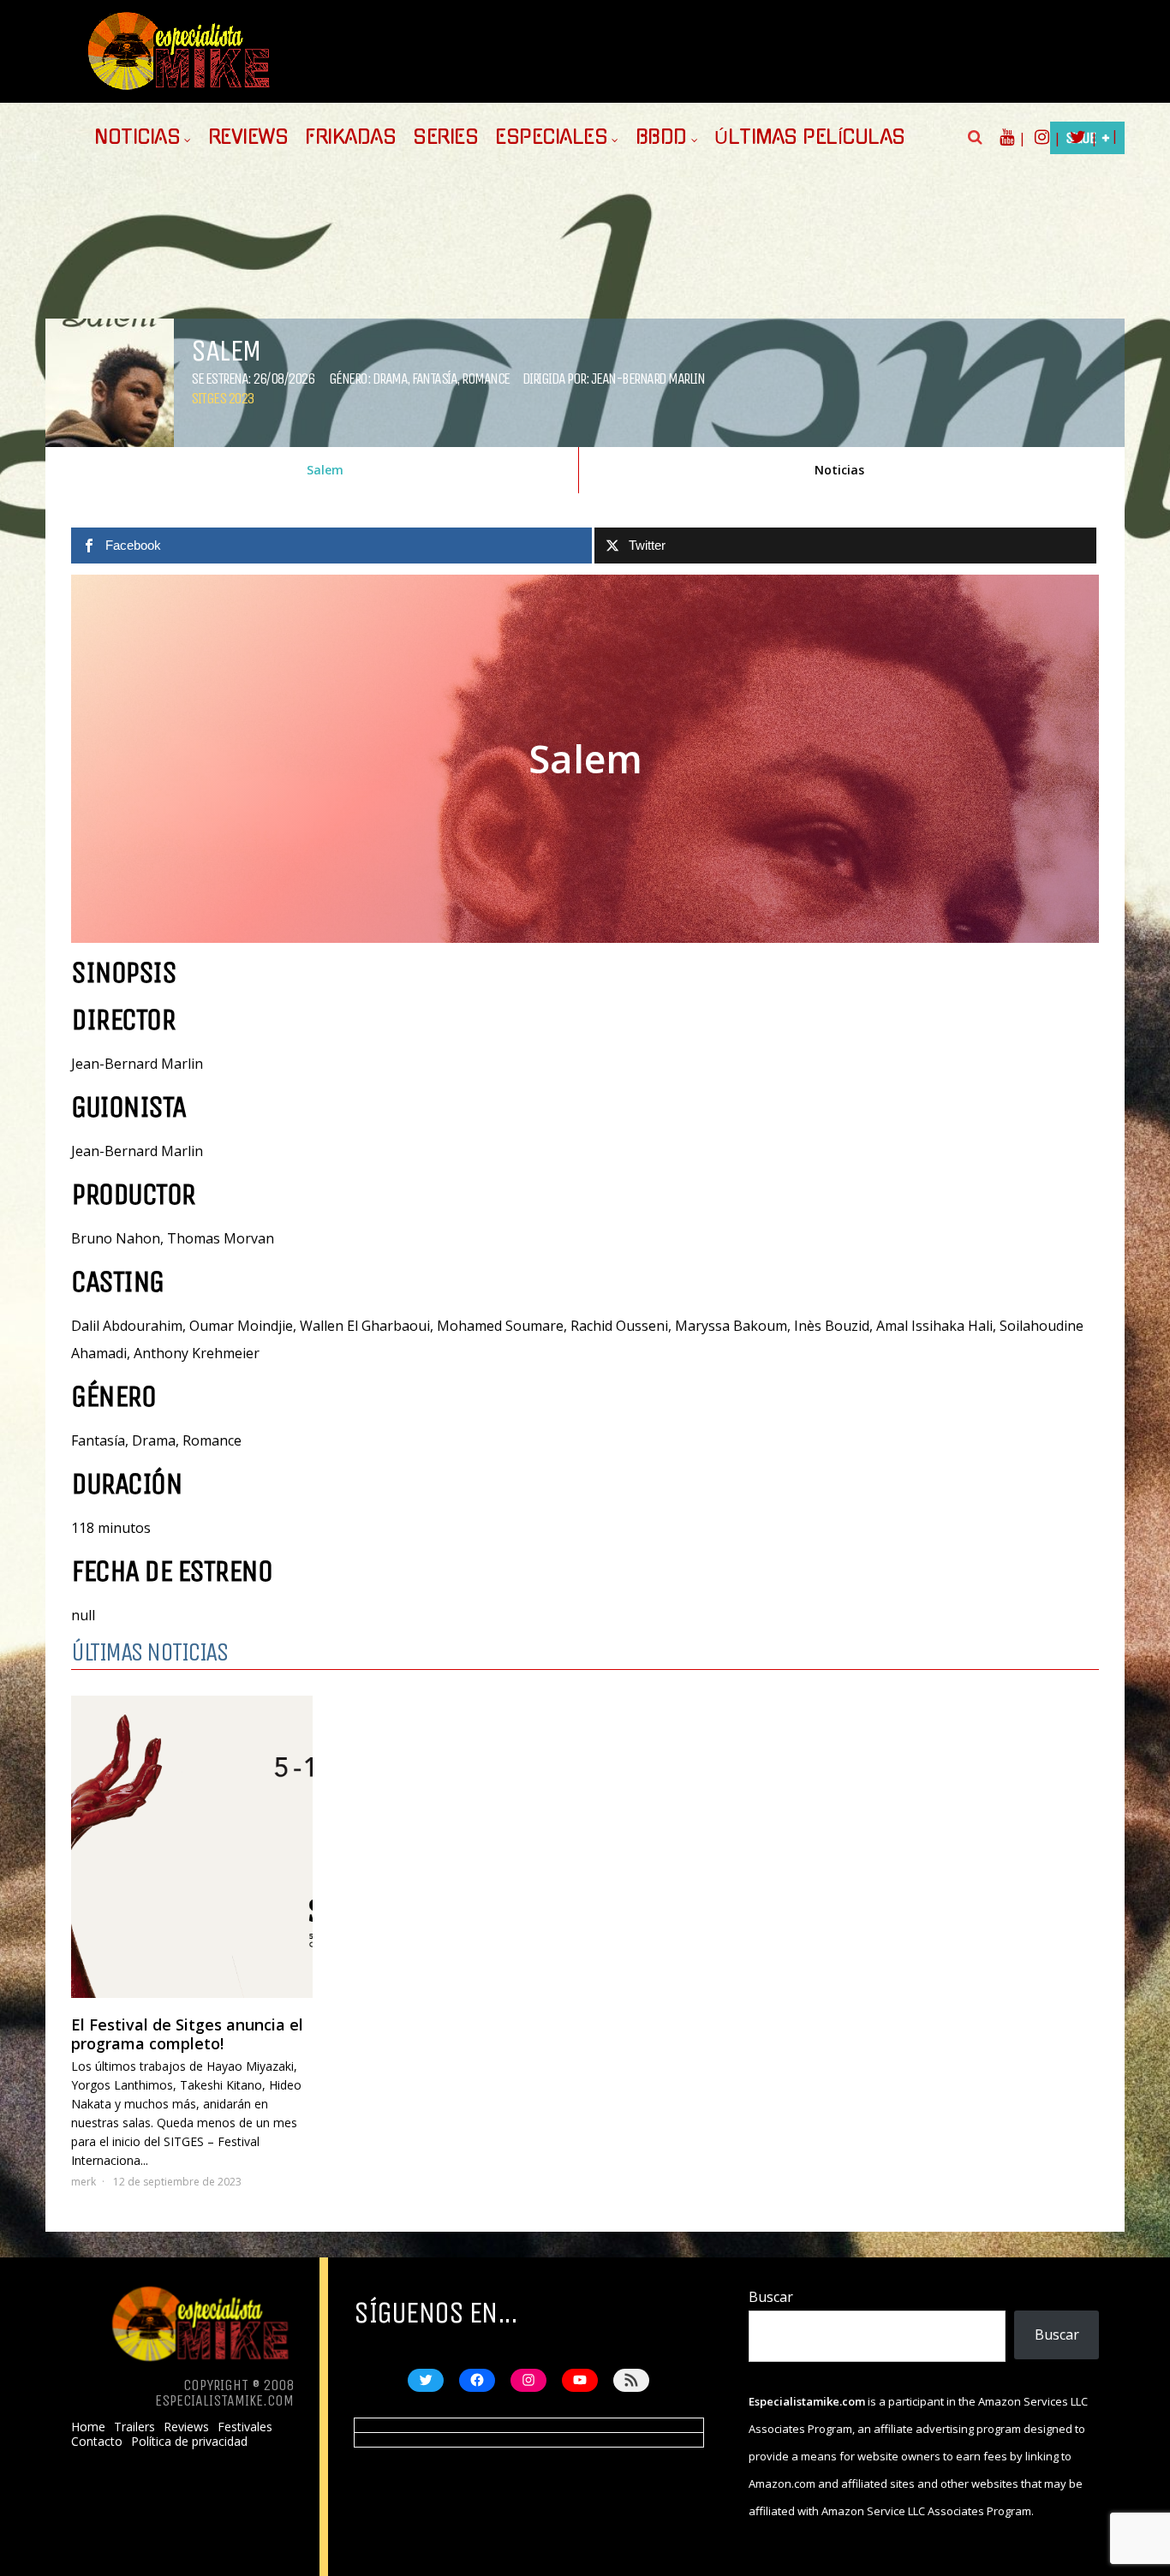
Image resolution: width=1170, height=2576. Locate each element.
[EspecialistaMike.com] (180, 90)
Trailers (134, 2427)
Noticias (137, 137)
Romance (486, 379)
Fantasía (434, 379)
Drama (390, 379)
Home (88, 2427)
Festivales (245, 2427)
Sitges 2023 (222, 398)
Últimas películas (810, 137)
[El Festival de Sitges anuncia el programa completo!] (192, 1847)
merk (84, 2182)
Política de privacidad (189, 2442)
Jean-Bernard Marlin (648, 379)
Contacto (97, 2442)
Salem (325, 470)
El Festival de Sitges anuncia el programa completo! (187, 2034)
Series (445, 137)
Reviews (248, 137)
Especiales (551, 137)
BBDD (661, 137)
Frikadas (350, 137)
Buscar (771, 2297)
